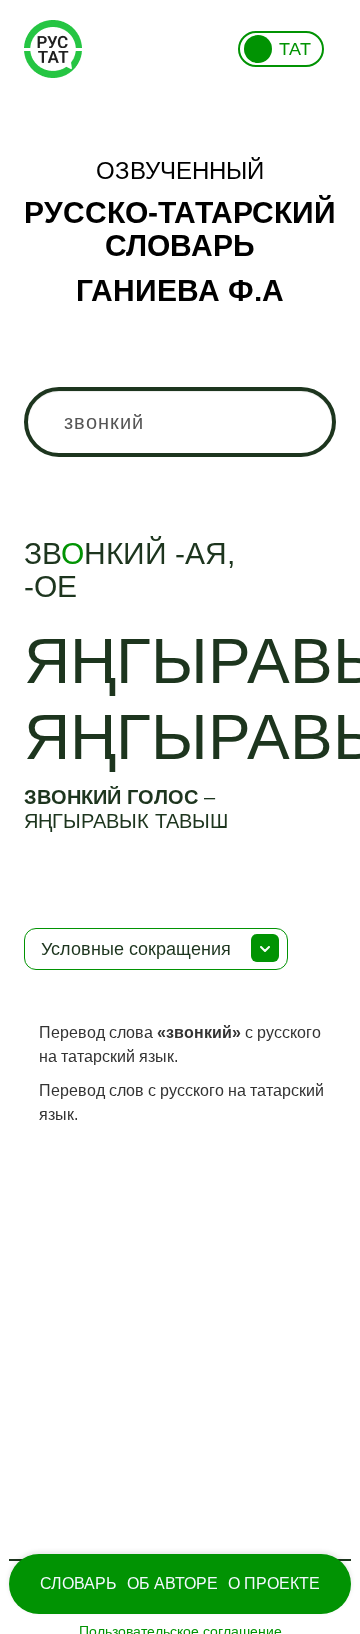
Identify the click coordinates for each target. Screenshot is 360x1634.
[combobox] (180, 422)
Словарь (78, 1583)
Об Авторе (172, 1583)
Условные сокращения (136, 949)
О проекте (274, 1583)
